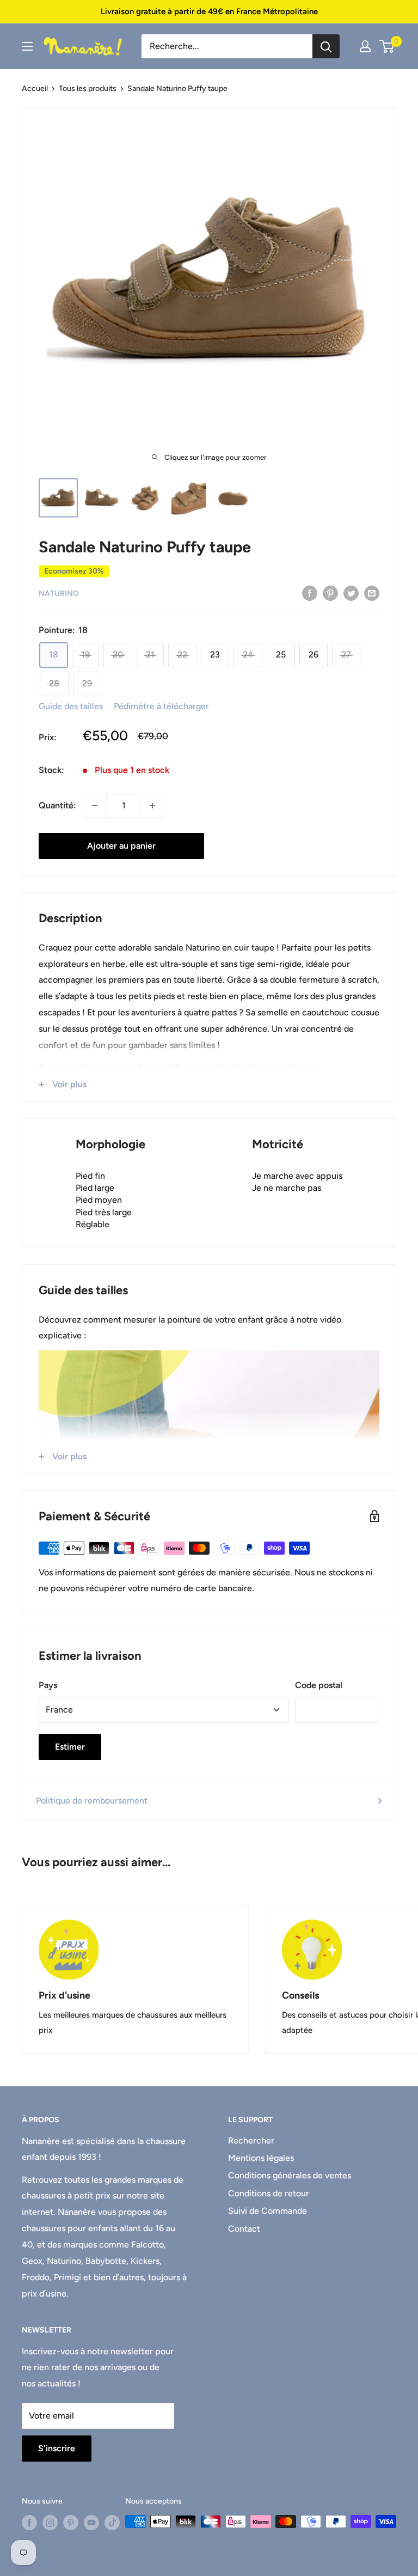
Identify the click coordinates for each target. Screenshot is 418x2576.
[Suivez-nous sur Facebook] (29, 2523)
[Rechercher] (326, 46)
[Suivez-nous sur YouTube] (91, 2523)
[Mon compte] (365, 46)
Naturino (59, 593)
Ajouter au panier (121, 846)
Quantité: (57, 805)
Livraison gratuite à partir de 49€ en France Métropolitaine (209, 11)
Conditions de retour (269, 2193)
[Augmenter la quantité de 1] (152, 806)
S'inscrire (57, 2448)
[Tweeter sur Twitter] (351, 593)
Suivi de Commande (268, 2211)
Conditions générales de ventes (290, 2175)
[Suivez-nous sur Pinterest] (71, 2523)
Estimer (70, 1747)
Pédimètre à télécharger (161, 706)
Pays (48, 1685)
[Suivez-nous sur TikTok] (112, 2523)
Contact (244, 2229)
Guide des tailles (71, 706)
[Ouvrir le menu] (27, 46)
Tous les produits (88, 89)
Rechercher (251, 2140)
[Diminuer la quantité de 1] (95, 806)
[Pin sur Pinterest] (330, 593)
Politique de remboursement (92, 1801)
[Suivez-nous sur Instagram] (50, 2523)
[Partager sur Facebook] (310, 593)
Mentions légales (261, 2158)
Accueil (35, 89)
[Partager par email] (372, 593)
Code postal (319, 1685)
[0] (387, 46)
